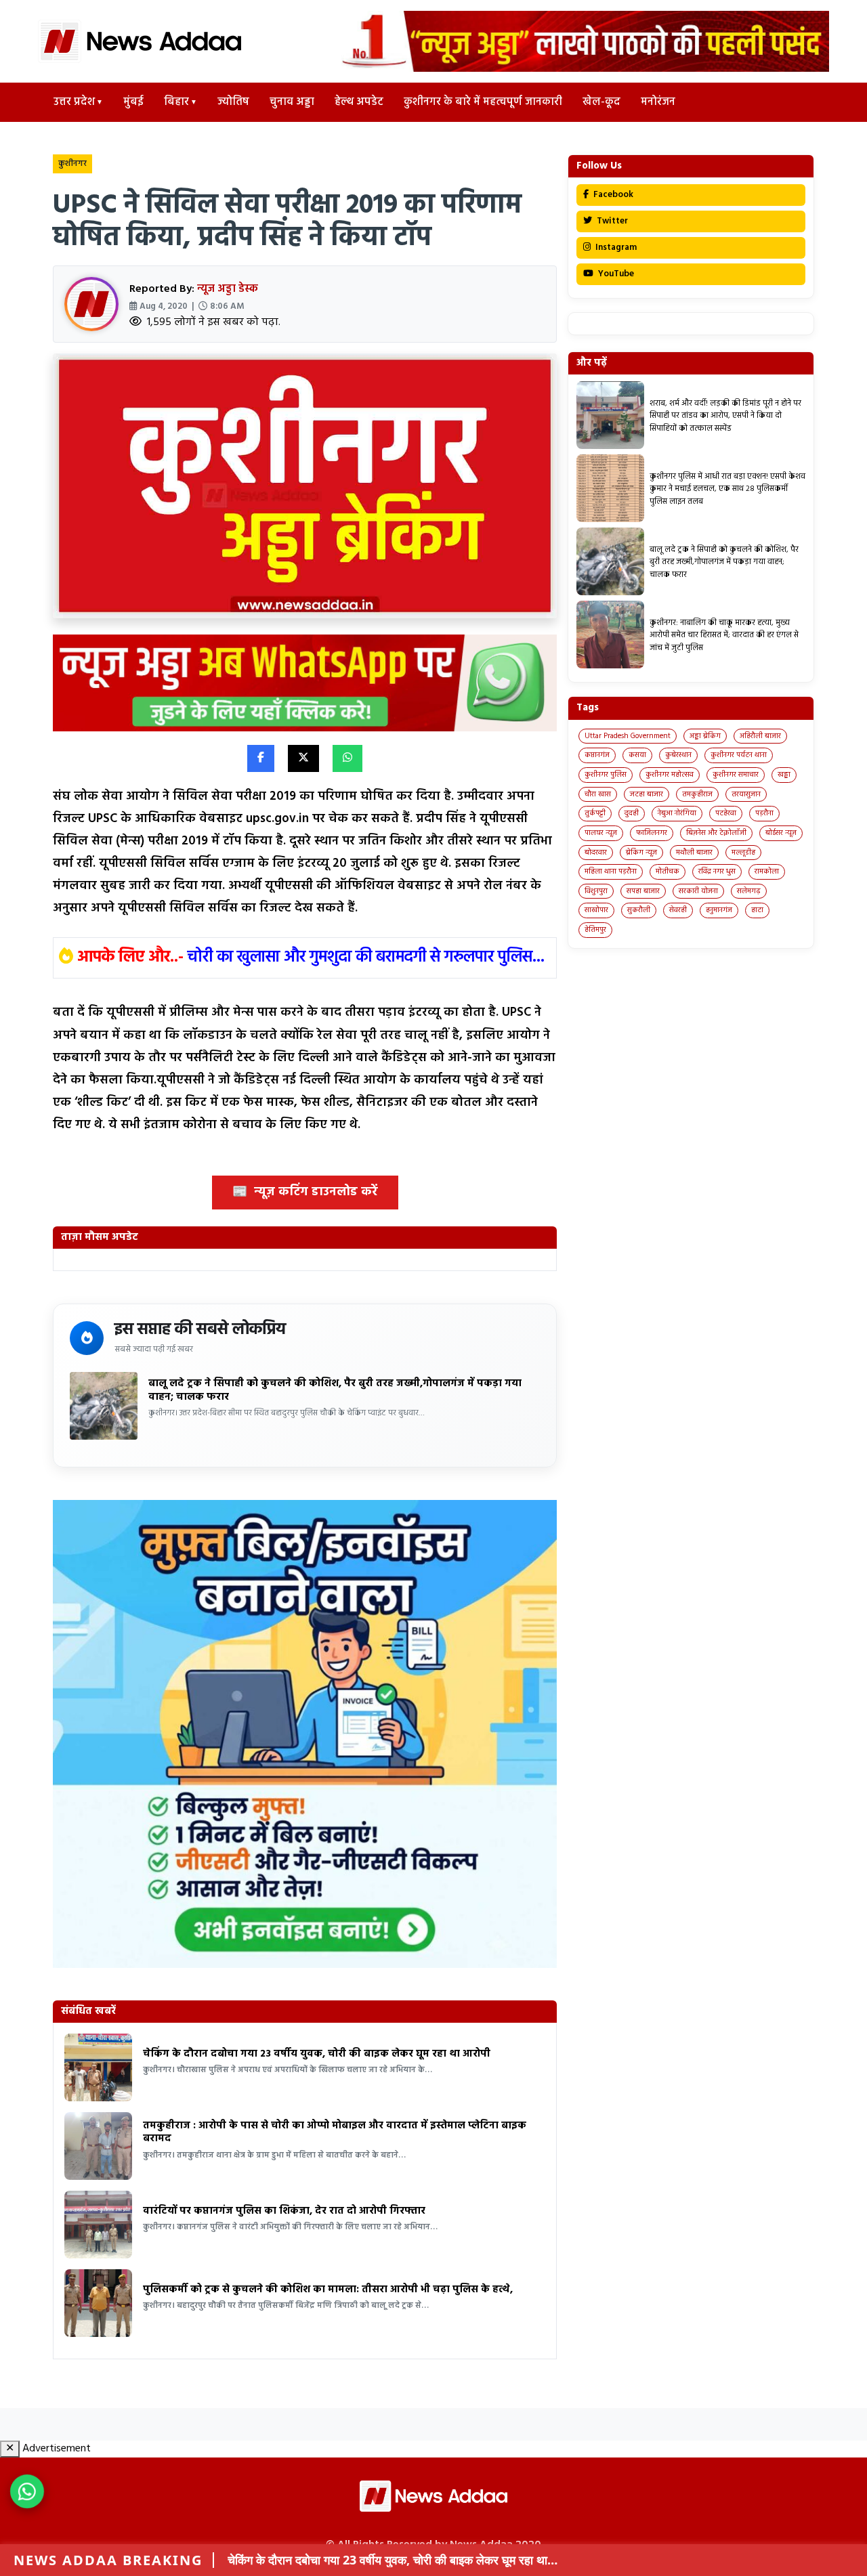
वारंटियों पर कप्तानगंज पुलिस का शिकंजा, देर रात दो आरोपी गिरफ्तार (284, 2211)
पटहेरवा (726, 813)
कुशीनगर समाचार (736, 775)
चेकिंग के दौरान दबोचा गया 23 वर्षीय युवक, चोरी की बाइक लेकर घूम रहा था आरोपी (317, 2054)
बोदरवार (596, 853)
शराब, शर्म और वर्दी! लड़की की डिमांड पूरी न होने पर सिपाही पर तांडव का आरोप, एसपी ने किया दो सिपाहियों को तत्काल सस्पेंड (725, 416)
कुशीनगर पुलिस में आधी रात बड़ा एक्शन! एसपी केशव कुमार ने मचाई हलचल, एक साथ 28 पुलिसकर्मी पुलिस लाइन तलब (727, 489)
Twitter (611, 221)
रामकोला (767, 872)
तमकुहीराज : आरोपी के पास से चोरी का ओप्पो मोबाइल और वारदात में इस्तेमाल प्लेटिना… (418, 2560)
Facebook (612, 195)
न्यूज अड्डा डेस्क (228, 289)
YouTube (615, 274)
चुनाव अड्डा (292, 102)
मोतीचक (668, 872)
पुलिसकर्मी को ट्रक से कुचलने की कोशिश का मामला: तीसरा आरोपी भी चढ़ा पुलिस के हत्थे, (328, 2290)
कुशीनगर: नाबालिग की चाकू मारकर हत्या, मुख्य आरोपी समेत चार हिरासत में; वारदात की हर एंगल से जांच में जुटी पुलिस (724, 636)
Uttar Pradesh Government (628, 736)
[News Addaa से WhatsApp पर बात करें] (27, 2491)
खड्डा (784, 775)
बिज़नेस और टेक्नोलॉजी (716, 833)
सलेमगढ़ (749, 891)
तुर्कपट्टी (595, 813)
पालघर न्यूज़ (601, 833)
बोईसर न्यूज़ (781, 833)
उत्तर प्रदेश (74, 102)
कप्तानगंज (597, 755)
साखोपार (596, 910)
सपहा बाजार (643, 891)
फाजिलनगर (652, 833)
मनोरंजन (658, 102)
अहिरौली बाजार (760, 736)
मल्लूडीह (743, 853)
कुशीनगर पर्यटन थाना (739, 755)
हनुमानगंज (719, 910)
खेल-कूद (601, 102)
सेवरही (678, 910)
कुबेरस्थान (678, 755)
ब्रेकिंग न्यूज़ (641, 853)
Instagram (615, 248)
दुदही (632, 813)
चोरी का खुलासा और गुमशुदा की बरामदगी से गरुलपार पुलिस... (366, 958)
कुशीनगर (72, 164)
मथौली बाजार (694, 853)
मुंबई (133, 102)
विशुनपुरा (596, 891)
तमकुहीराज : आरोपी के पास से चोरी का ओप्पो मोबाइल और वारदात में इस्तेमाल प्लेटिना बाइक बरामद (335, 2132)
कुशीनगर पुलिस (606, 775)
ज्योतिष (233, 102)
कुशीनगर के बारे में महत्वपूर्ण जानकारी (483, 102)
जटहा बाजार (647, 794)
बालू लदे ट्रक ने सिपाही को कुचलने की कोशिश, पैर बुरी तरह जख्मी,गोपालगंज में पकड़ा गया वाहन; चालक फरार (335, 1390)
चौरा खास (598, 794)
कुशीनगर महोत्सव (670, 775)
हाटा (757, 910)
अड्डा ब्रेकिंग (705, 736)
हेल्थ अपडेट (359, 102)
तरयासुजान (746, 794)
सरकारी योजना (698, 891)
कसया (637, 755)
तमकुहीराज (697, 794)
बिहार (176, 102)
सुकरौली (639, 910)
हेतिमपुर (595, 930)
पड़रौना (764, 813)
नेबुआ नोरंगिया (677, 813)
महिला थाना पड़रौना (611, 872)
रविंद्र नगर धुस (717, 872)
